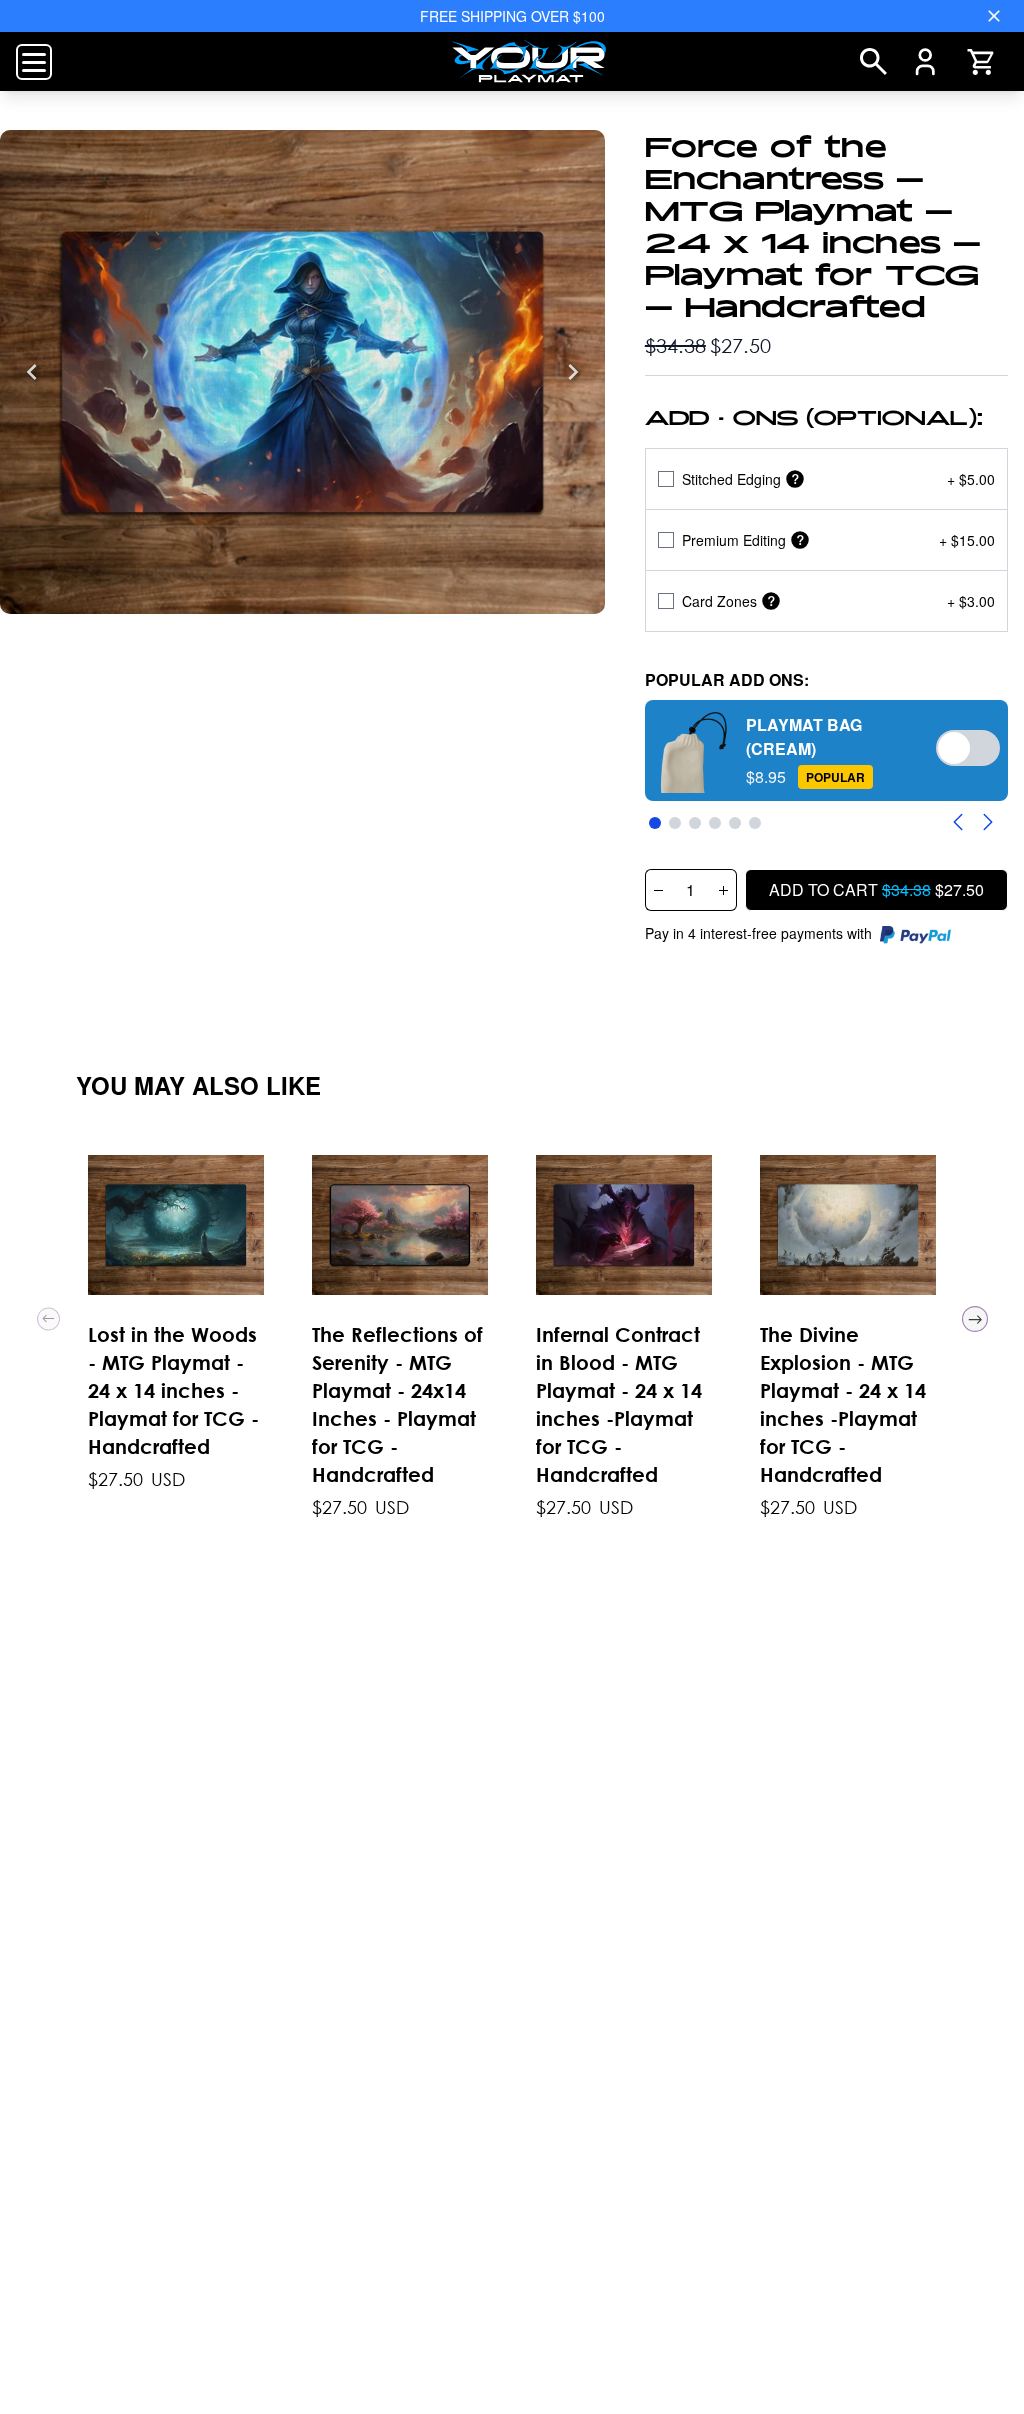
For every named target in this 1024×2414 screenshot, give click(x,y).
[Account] (925, 62)
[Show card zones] (771, 601)
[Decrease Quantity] (658, 890)
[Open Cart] (980, 62)
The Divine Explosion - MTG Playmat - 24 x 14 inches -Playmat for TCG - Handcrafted (843, 1404)
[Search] (873, 61)
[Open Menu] (34, 62)
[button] (826, 750)
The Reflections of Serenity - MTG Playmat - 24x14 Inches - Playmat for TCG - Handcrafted (397, 1404)
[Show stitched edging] (795, 479)
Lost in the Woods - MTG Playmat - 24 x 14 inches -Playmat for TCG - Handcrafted (173, 1390)
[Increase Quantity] (724, 890)
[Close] (994, 16)
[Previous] (32, 372)
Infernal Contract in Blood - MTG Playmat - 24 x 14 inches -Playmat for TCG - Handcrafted (619, 1404)
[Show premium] (800, 540)
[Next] (573, 372)
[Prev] (48, 1319)
